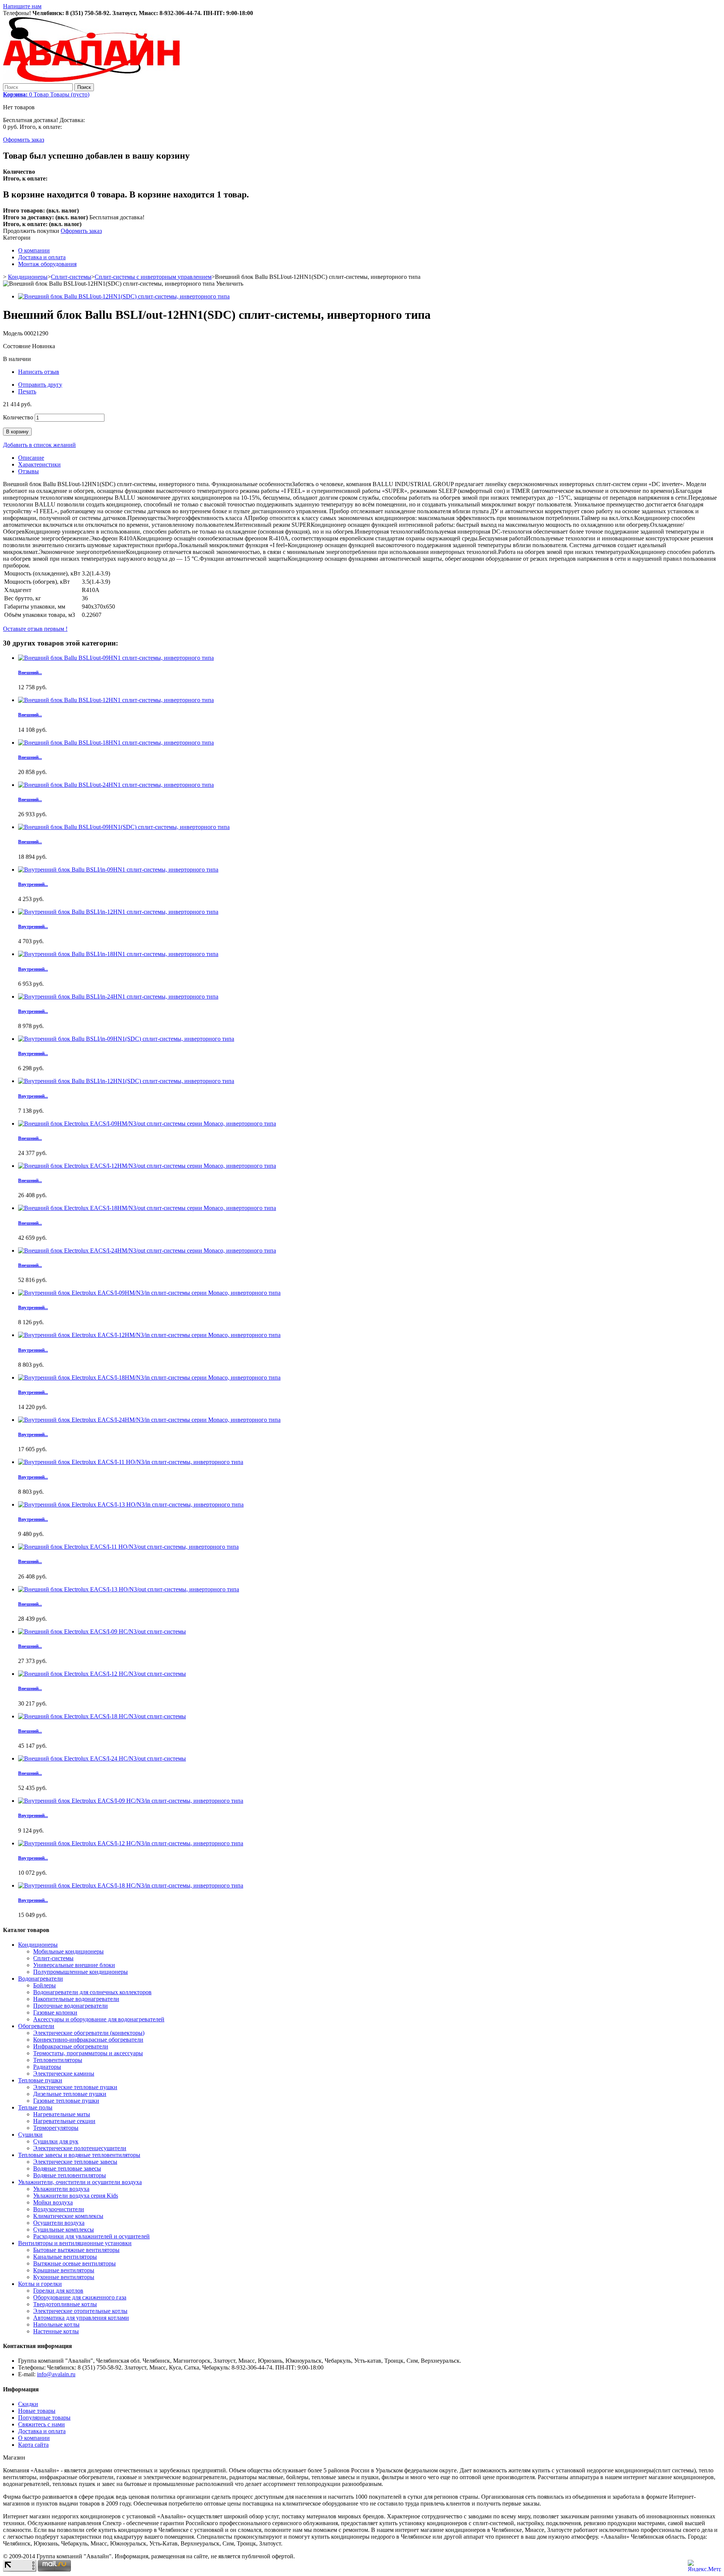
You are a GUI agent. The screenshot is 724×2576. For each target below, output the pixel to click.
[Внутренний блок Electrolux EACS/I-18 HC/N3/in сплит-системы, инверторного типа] (131, 1885)
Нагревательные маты (62, 2114)
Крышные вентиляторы (64, 2270)
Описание (31, 458)
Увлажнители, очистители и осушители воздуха (80, 2182)
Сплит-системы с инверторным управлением (153, 277)
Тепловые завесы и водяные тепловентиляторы (79, 2155)
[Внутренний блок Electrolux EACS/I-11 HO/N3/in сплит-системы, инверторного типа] (131, 1462)
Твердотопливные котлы (65, 2304)
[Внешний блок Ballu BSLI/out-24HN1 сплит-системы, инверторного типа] (116, 785)
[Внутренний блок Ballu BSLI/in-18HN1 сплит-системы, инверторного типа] (118, 954)
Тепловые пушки (40, 2080)
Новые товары (37, 2411)
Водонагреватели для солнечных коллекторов (92, 1992)
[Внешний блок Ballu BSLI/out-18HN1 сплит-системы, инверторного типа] (116, 743)
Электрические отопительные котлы (80, 2311)
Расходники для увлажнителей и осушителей (91, 2236)
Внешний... (30, 672)
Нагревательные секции (64, 2121)
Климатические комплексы (68, 2216)
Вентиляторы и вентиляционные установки (75, 2243)
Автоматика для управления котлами (81, 2318)
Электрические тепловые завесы (75, 2162)
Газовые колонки (55, 2012)
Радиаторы (47, 2067)
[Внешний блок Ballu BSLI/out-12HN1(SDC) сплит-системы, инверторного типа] (124, 296)
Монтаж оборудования (47, 264)
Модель (14, 333)
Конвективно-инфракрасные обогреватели (88, 2040)
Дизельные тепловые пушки (70, 2094)
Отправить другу (40, 385)
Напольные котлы (56, 2324)
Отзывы (28, 471)
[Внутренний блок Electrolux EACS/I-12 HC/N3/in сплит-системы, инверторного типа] (131, 1843)
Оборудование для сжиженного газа (80, 2297)
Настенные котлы (56, 2331)
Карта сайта (33, 2445)
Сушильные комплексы (64, 2230)
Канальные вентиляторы (65, 2257)
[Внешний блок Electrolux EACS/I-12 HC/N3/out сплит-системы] (102, 1674)
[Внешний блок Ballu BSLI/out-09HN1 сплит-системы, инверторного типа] (116, 658)
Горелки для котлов (58, 2291)
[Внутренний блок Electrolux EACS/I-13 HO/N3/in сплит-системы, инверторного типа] (131, 1504)
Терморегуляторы (56, 2128)
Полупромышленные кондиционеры (81, 1972)
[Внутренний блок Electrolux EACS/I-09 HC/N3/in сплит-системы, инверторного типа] (131, 1801)
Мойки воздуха (53, 2202)
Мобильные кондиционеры (68, 1951)
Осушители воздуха (59, 2223)
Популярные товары (44, 2418)
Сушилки (30, 2135)
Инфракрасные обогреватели (71, 2046)
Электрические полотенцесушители (80, 2148)
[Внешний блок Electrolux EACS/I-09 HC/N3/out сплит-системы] (102, 1631)
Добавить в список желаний (39, 445)
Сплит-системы (71, 277)
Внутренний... (33, 884)
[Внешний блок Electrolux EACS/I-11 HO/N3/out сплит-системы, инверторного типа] (128, 1547)
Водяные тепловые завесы (67, 2168)
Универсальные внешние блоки (74, 1965)
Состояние (18, 346)
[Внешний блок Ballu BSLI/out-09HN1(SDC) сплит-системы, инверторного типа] (124, 827)
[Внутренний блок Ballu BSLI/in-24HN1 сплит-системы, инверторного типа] (118, 997)
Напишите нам (22, 6)
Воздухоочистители (59, 2209)
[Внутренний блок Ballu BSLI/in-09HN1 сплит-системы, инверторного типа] (118, 870)
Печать (27, 391)
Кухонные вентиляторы (64, 2277)
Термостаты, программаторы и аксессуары (88, 2053)
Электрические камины (64, 2073)
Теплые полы (35, 2107)
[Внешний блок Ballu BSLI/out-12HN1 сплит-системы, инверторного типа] (116, 700)
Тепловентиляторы (58, 2060)
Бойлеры (44, 1985)
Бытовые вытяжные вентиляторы (76, 2250)
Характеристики (39, 464)
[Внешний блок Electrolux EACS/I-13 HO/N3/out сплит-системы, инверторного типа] (129, 1589)
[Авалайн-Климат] (91, 80)
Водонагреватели (41, 1979)
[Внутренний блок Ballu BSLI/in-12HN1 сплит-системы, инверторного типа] (118, 912)
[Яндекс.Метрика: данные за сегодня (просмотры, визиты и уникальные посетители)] (704, 2566)
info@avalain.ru (56, 2374)
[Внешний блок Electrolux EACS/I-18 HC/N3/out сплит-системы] (102, 1716)
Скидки (28, 2404)
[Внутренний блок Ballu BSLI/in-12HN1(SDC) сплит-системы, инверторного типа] (126, 1081)
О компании (34, 250)
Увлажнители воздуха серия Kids (76, 2196)
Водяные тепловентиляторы (70, 2175)
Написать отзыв (39, 372)
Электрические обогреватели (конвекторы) (89, 2033)
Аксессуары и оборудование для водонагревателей (99, 2019)
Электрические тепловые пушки (75, 2087)
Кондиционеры (28, 277)
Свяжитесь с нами (41, 2424)
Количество (18, 417)
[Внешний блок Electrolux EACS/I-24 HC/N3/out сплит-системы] (102, 1758)
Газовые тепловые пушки (66, 2101)
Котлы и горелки (40, 2284)
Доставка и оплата (42, 257)
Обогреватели (36, 2026)
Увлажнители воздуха (61, 2189)
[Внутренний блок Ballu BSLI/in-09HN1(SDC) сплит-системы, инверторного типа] (126, 1039)
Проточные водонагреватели (71, 2006)
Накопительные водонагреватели (76, 1999)
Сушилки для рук (56, 2141)
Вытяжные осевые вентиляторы (74, 2263)
